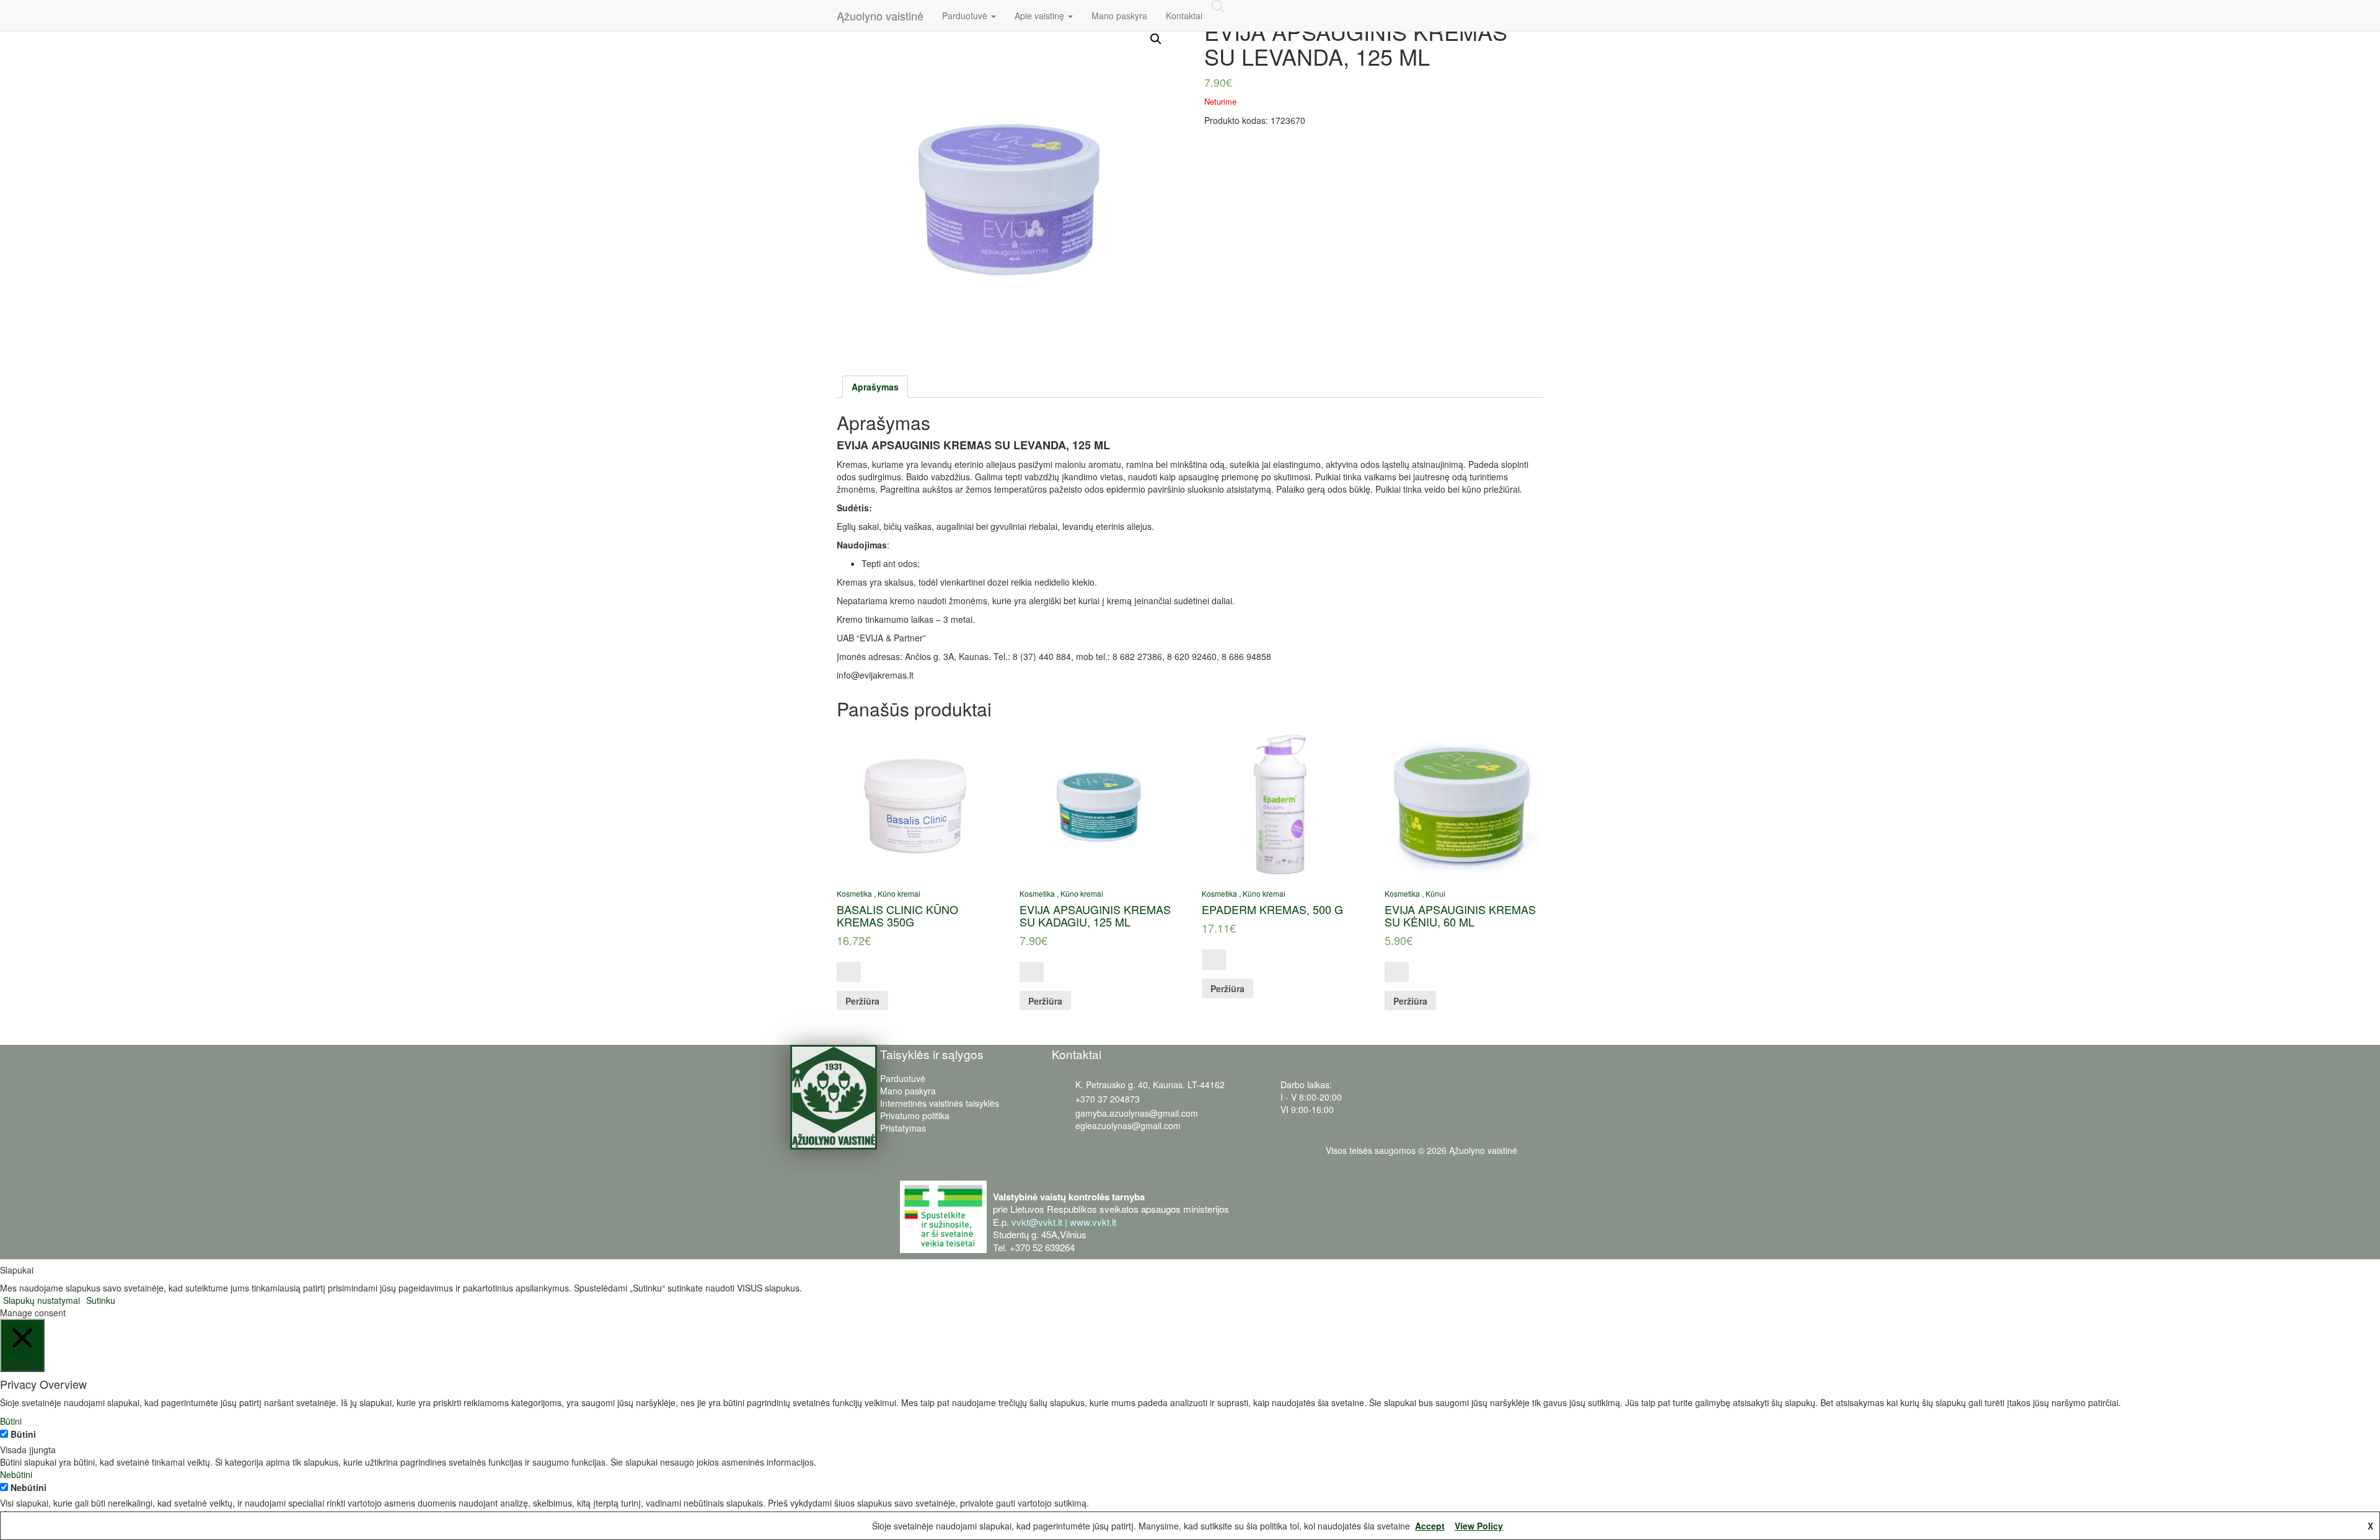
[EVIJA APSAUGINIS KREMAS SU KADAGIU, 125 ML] (1097, 803)
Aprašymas (875, 387)
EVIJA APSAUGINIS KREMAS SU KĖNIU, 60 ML (1460, 915)
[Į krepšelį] (849, 972)
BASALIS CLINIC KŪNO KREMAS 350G (897, 915)
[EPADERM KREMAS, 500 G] (1280, 803)
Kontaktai (1184, 15)
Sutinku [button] (101, 1300)
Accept (1430, 1526)
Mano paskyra (1119, 15)
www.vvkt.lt (1093, 1222)
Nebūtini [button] (16, 1474)
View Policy (1479, 1526)
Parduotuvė (966, 15)
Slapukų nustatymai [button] (42, 1300)
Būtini (23, 1434)
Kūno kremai (899, 893)
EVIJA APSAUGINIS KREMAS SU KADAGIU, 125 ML (1095, 915)
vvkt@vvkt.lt (1037, 1222)
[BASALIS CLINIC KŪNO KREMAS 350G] (915, 803)
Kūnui (1435, 893)
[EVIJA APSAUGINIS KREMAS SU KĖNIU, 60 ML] (1462, 803)
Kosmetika (854, 893)
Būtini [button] (11, 1421)
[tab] (875, 387)
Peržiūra (862, 1001)
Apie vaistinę (1041, 15)
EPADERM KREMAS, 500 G (1272, 909)
